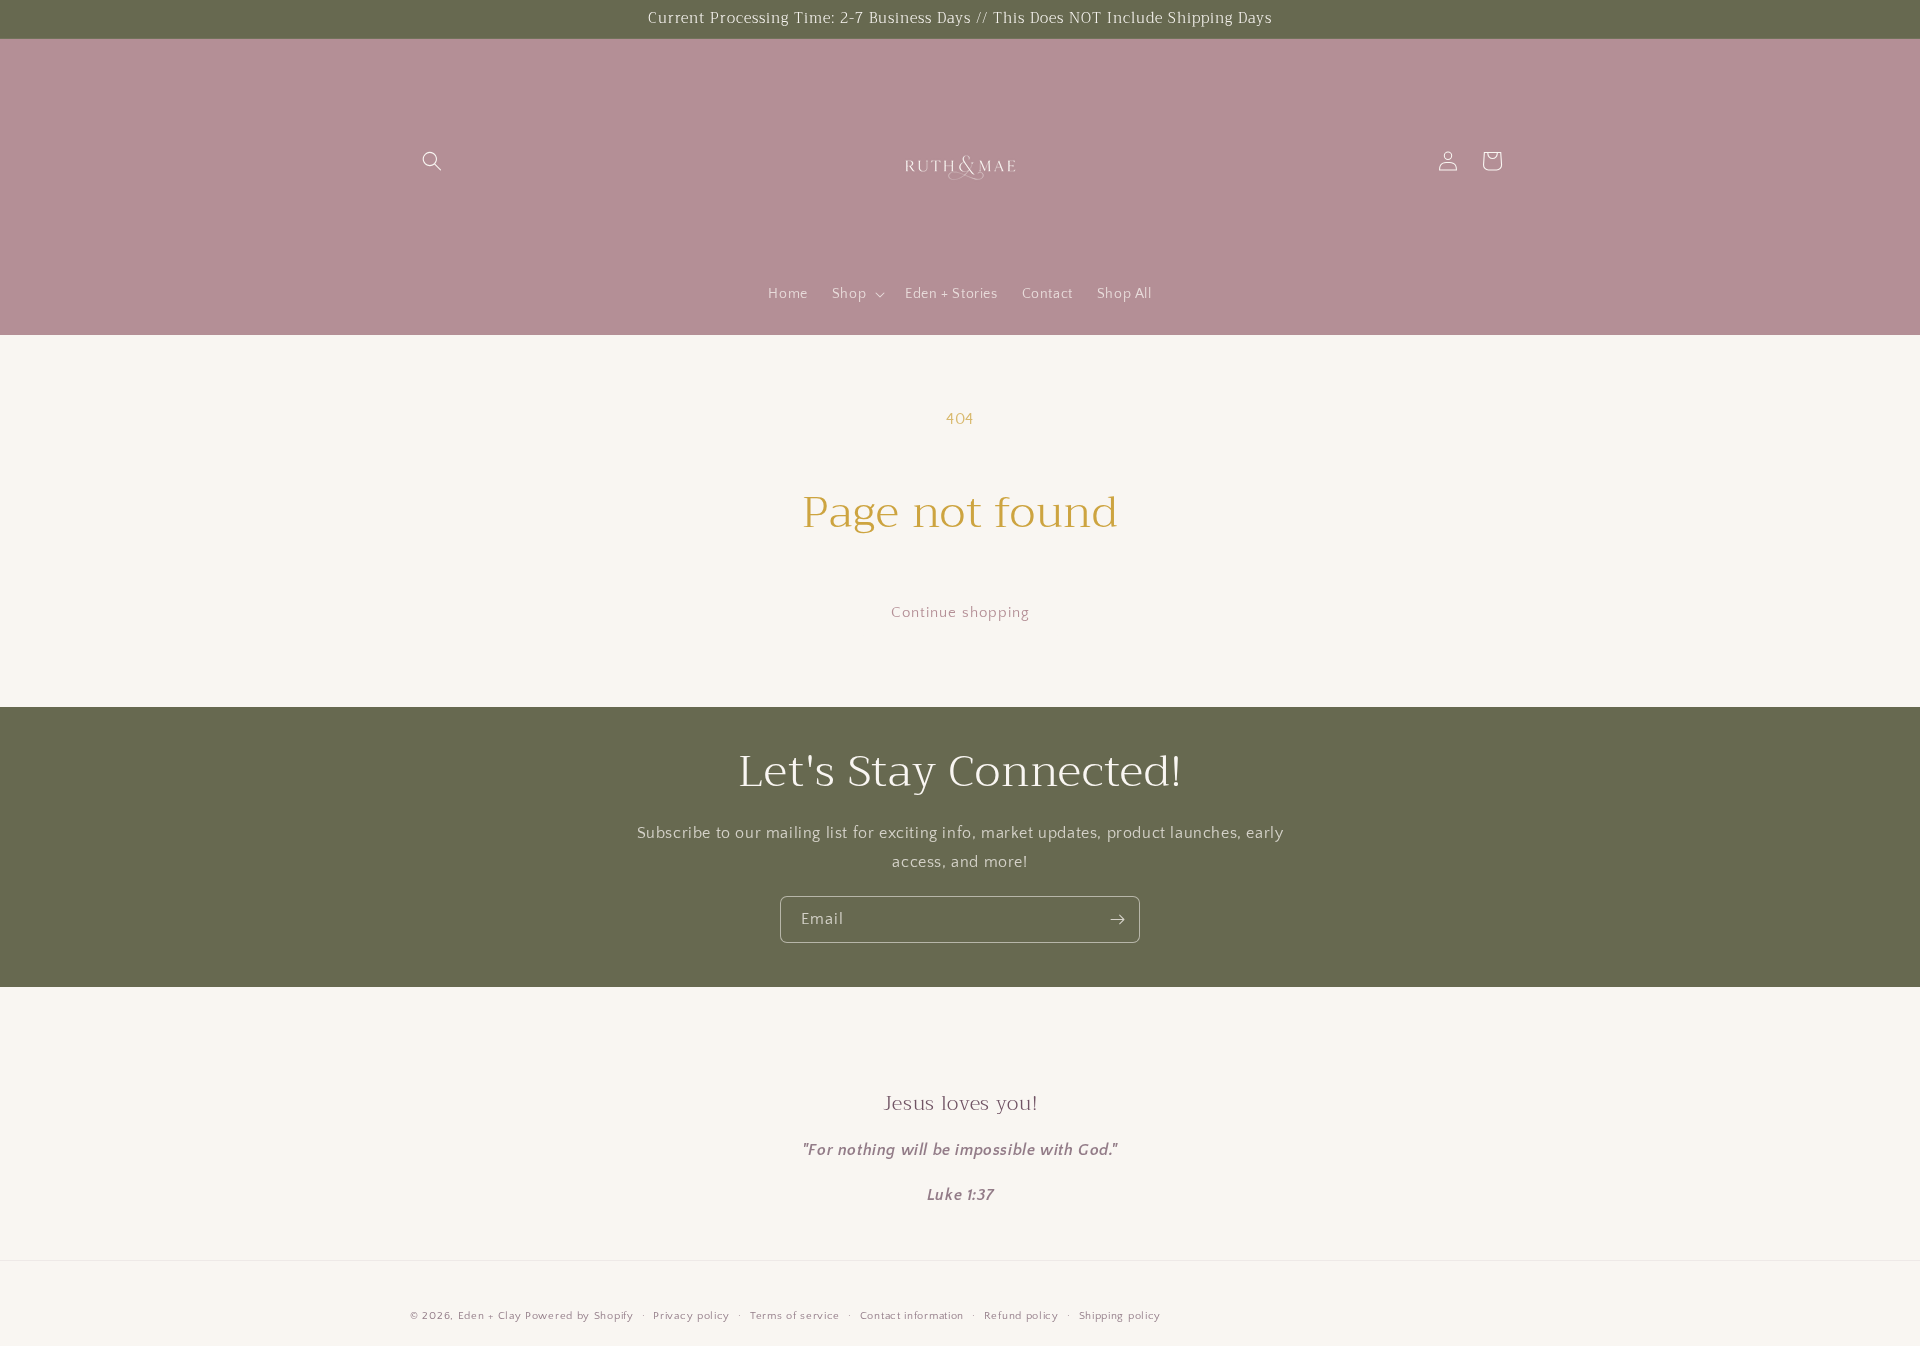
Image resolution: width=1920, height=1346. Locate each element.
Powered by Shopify (579, 1316)
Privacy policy (691, 1316)
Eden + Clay (490, 1316)
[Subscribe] (1117, 919)
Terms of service (795, 1316)
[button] (432, 161)
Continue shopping (960, 612)
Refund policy (1021, 1316)
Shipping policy (1120, 1316)
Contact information (912, 1316)
